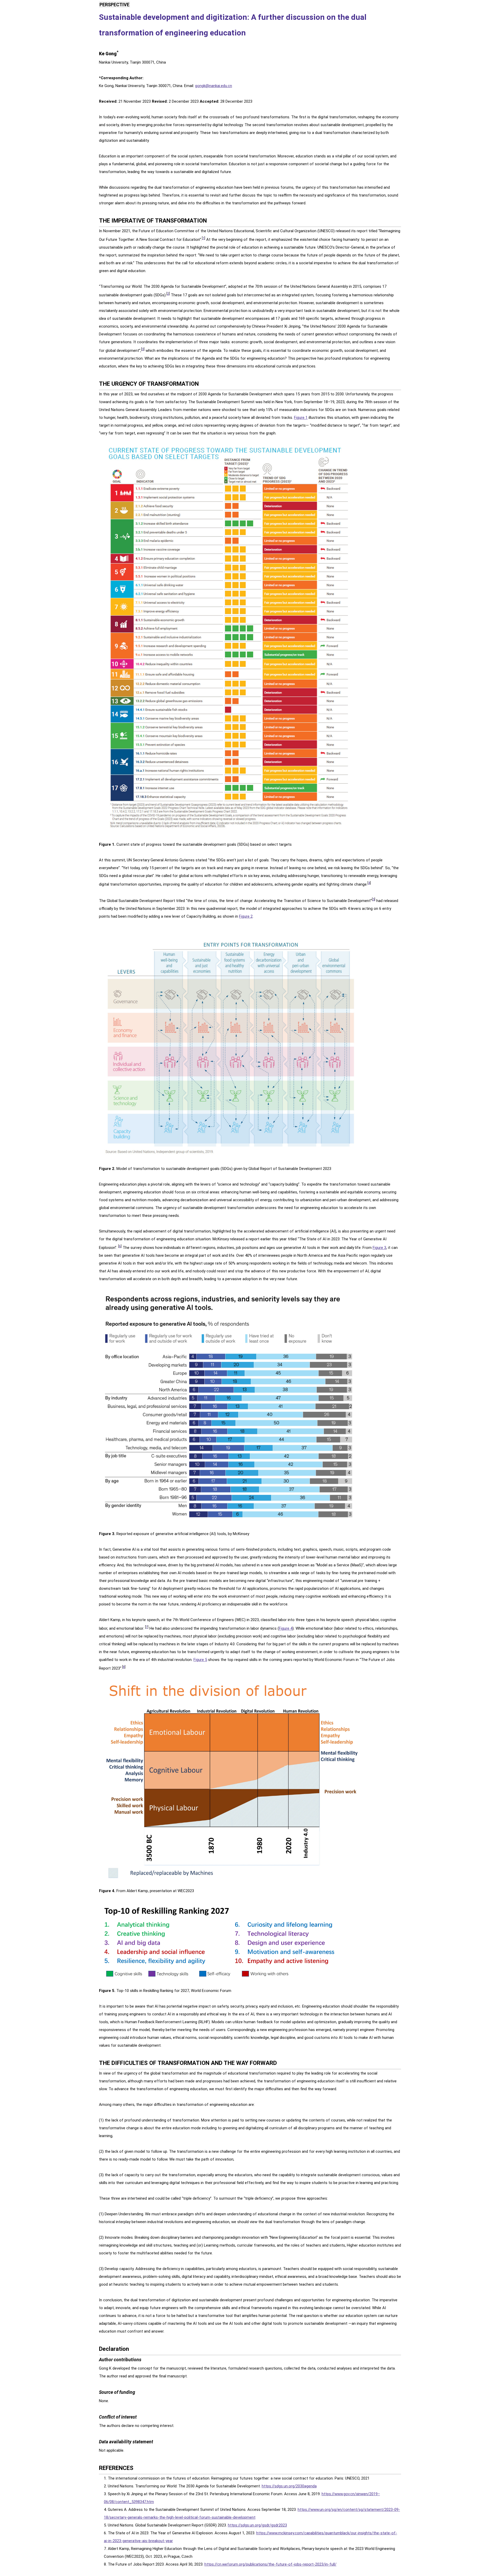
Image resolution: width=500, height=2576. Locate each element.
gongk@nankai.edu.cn (214, 86)
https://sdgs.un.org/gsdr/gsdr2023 (257, 2525)
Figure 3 (379, 1248)
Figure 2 (246, 916)
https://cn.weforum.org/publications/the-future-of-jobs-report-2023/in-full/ (270, 2564)
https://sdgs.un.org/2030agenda (289, 2486)
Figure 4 (286, 1628)
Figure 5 (200, 1660)
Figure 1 (301, 418)
